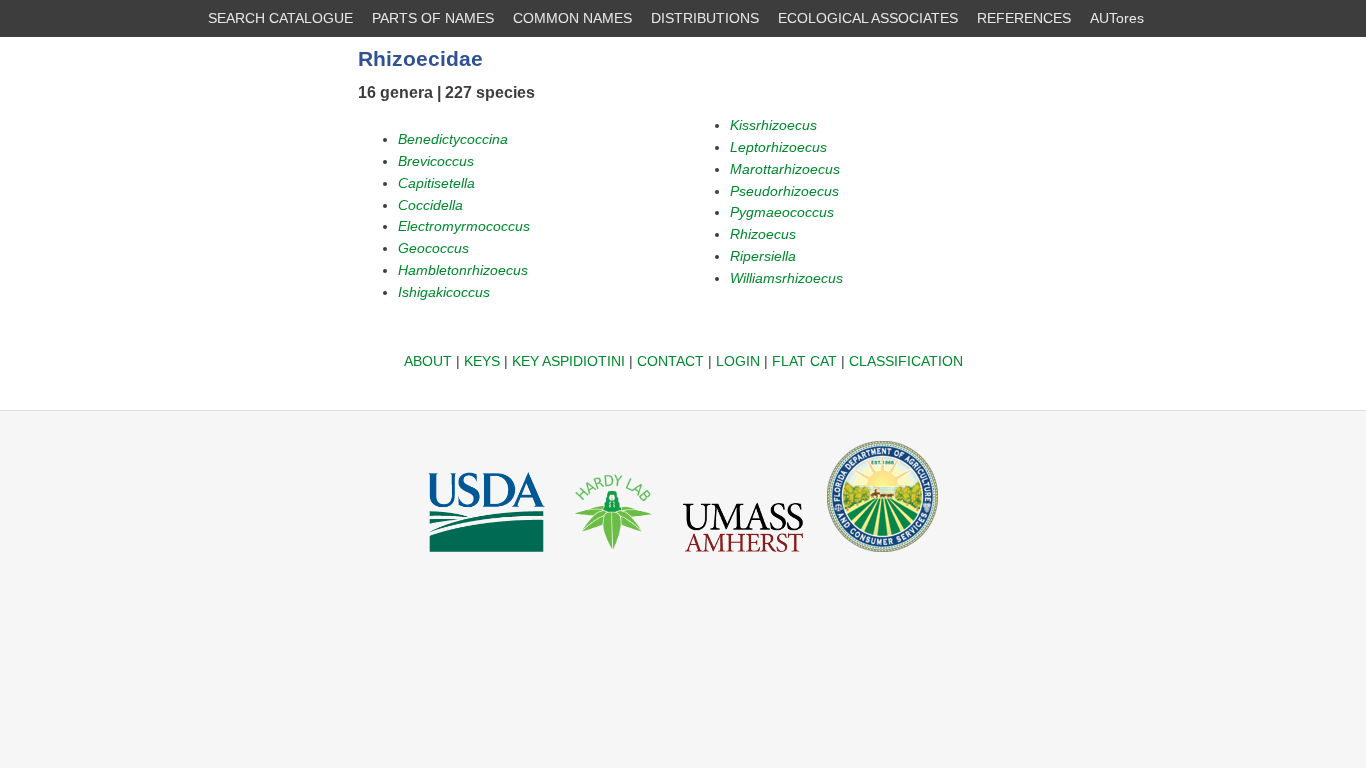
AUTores (1117, 18)
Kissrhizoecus (773, 125)
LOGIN (738, 361)
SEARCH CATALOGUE (280, 18)
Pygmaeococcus (782, 212)
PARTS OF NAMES (433, 18)
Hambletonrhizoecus (463, 270)
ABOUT (428, 361)
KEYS (482, 361)
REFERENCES (1024, 18)
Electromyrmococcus (464, 226)
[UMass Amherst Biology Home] (743, 557)
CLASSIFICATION (906, 361)
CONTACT (670, 361)
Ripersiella (763, 256)
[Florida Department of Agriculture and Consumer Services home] (882, 557)
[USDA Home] (486, 557)
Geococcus (433, 248)
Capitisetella (436, 183)
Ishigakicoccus (444, 292)
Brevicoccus (436, 161)
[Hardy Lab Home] (614, 557)
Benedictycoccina (453, 139)
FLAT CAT (804, 361)
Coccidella (430, 205)
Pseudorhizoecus (784, 191)
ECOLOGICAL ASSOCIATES (868, 18)
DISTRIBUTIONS (705, 18)
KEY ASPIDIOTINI (568, 361)
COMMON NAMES (572, 18)
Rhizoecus (763, 234)
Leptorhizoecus (778, 147)
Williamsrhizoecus (786, 278)
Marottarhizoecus (785, 169)
